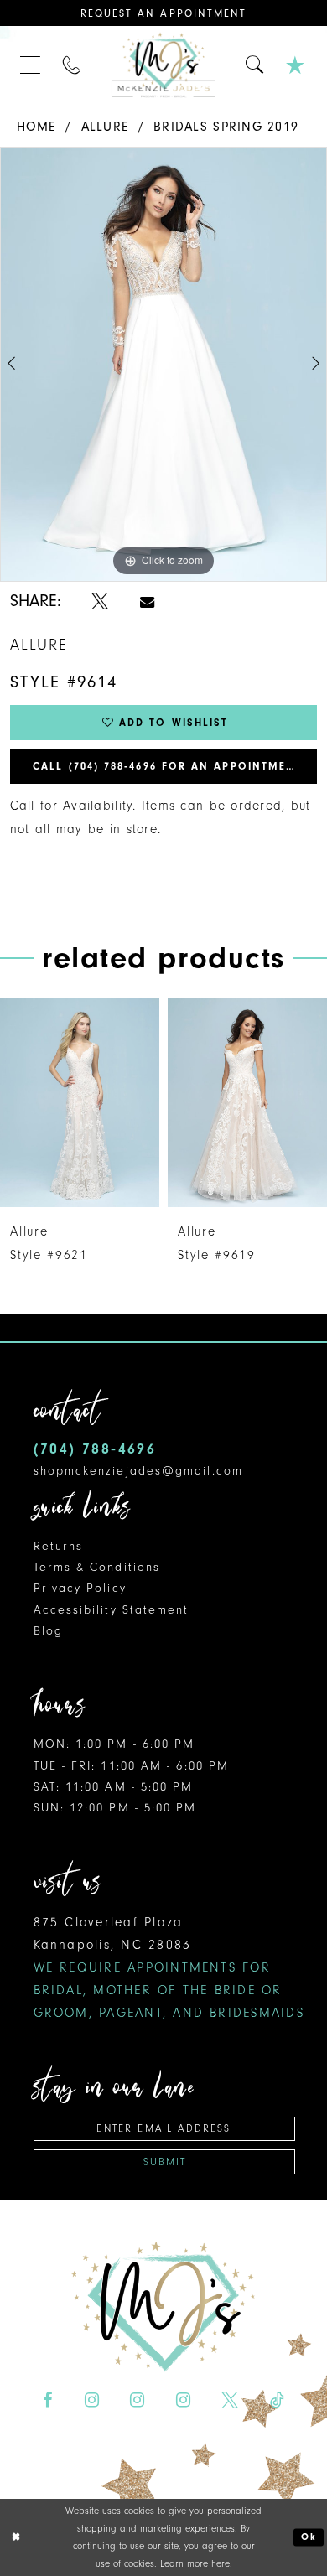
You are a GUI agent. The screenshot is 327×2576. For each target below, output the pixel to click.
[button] (31, 65)
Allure (105, 127)
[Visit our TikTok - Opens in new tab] (277, 2400)
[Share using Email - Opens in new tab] (147, 601)
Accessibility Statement (112, 1610)
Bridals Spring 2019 (226, 127)
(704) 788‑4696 (95, 1449)
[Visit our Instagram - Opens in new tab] (91, 2400)
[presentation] (103, 1103)
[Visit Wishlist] (297, 65)
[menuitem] (31, 65)
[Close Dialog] (16, 2537)
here (221, 2563)
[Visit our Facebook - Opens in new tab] (48, 2400)
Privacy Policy (80, 1588)
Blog (48, 1631)
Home (36, 127)
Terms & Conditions (97, 1567)
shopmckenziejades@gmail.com (138, 1471)
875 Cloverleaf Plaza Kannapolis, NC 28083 (169, 1967)
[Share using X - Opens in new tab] (100, 601)
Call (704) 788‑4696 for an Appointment (167, 766)
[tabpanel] (163, 364)
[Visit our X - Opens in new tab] (230, 2400)
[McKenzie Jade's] (163, 65)
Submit (165, 2162)
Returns (59, 1546)
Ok (309, 2537)
